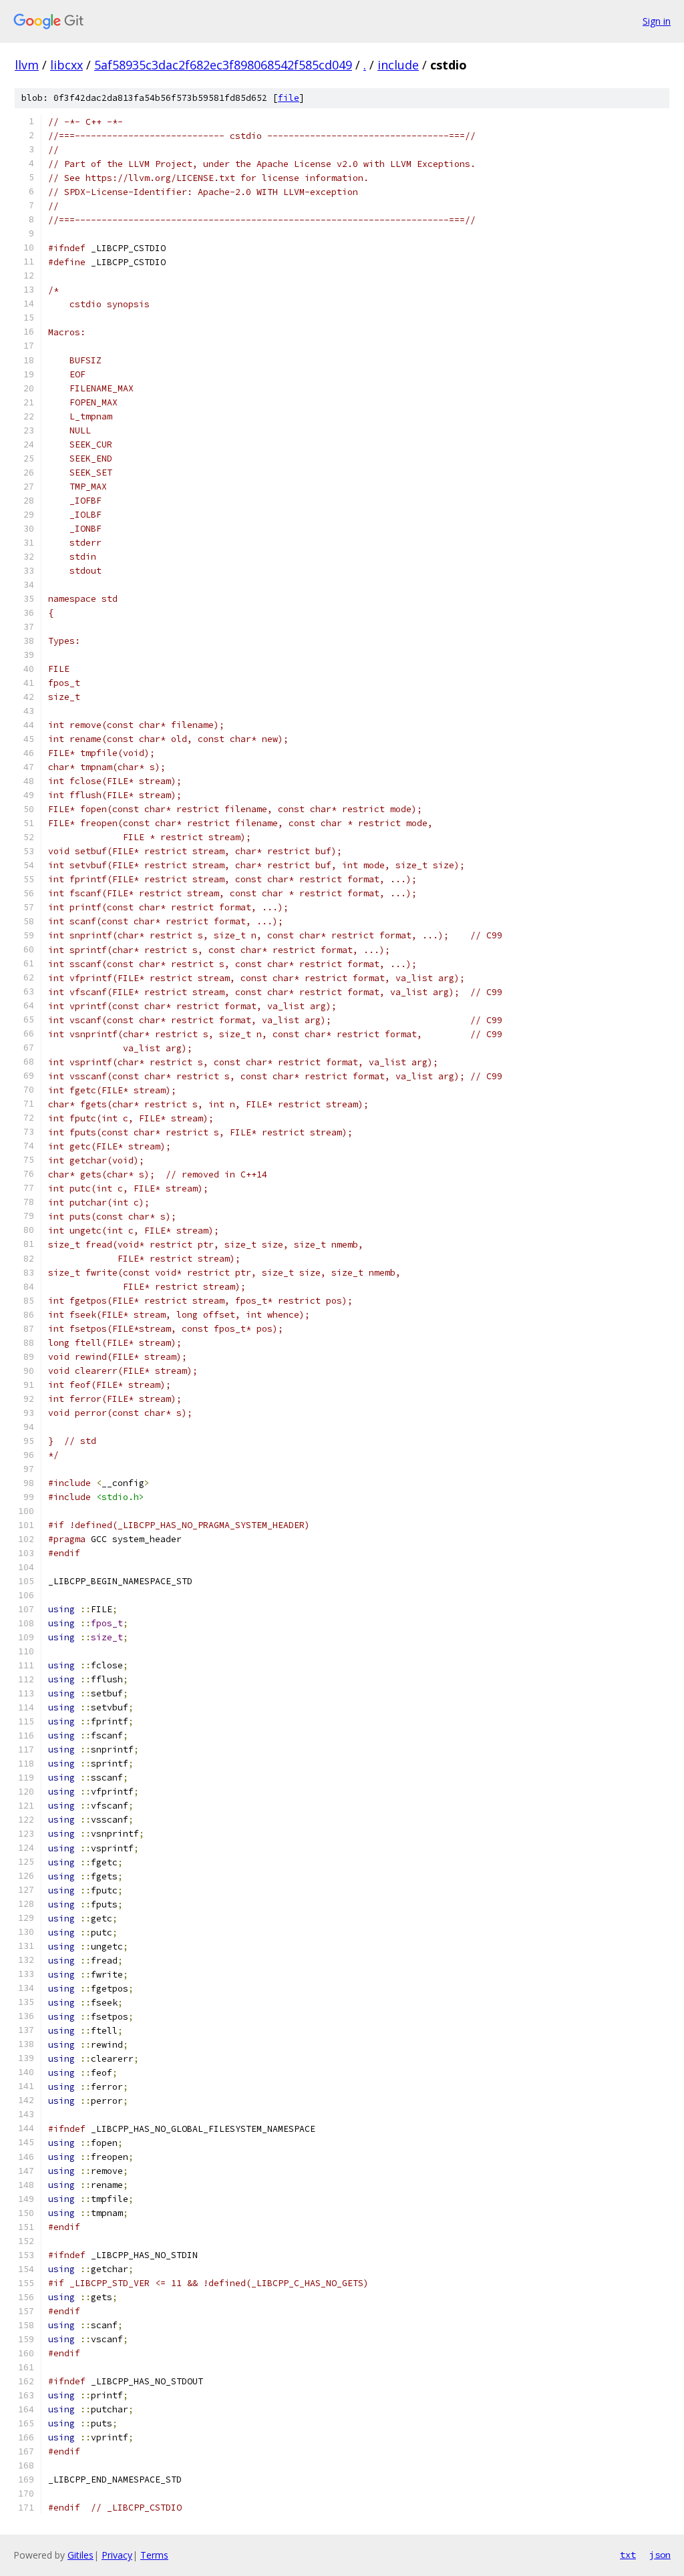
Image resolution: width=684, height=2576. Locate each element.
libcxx (66, 65)
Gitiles (80, 2555)
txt (628, 2555)
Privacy (117, 2555)
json (660, 2555)
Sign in (657, 21)
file (289, 98)
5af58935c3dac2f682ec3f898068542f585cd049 (223, 65)
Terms (154, 2555)
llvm (27, 65)
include (398, 65)
